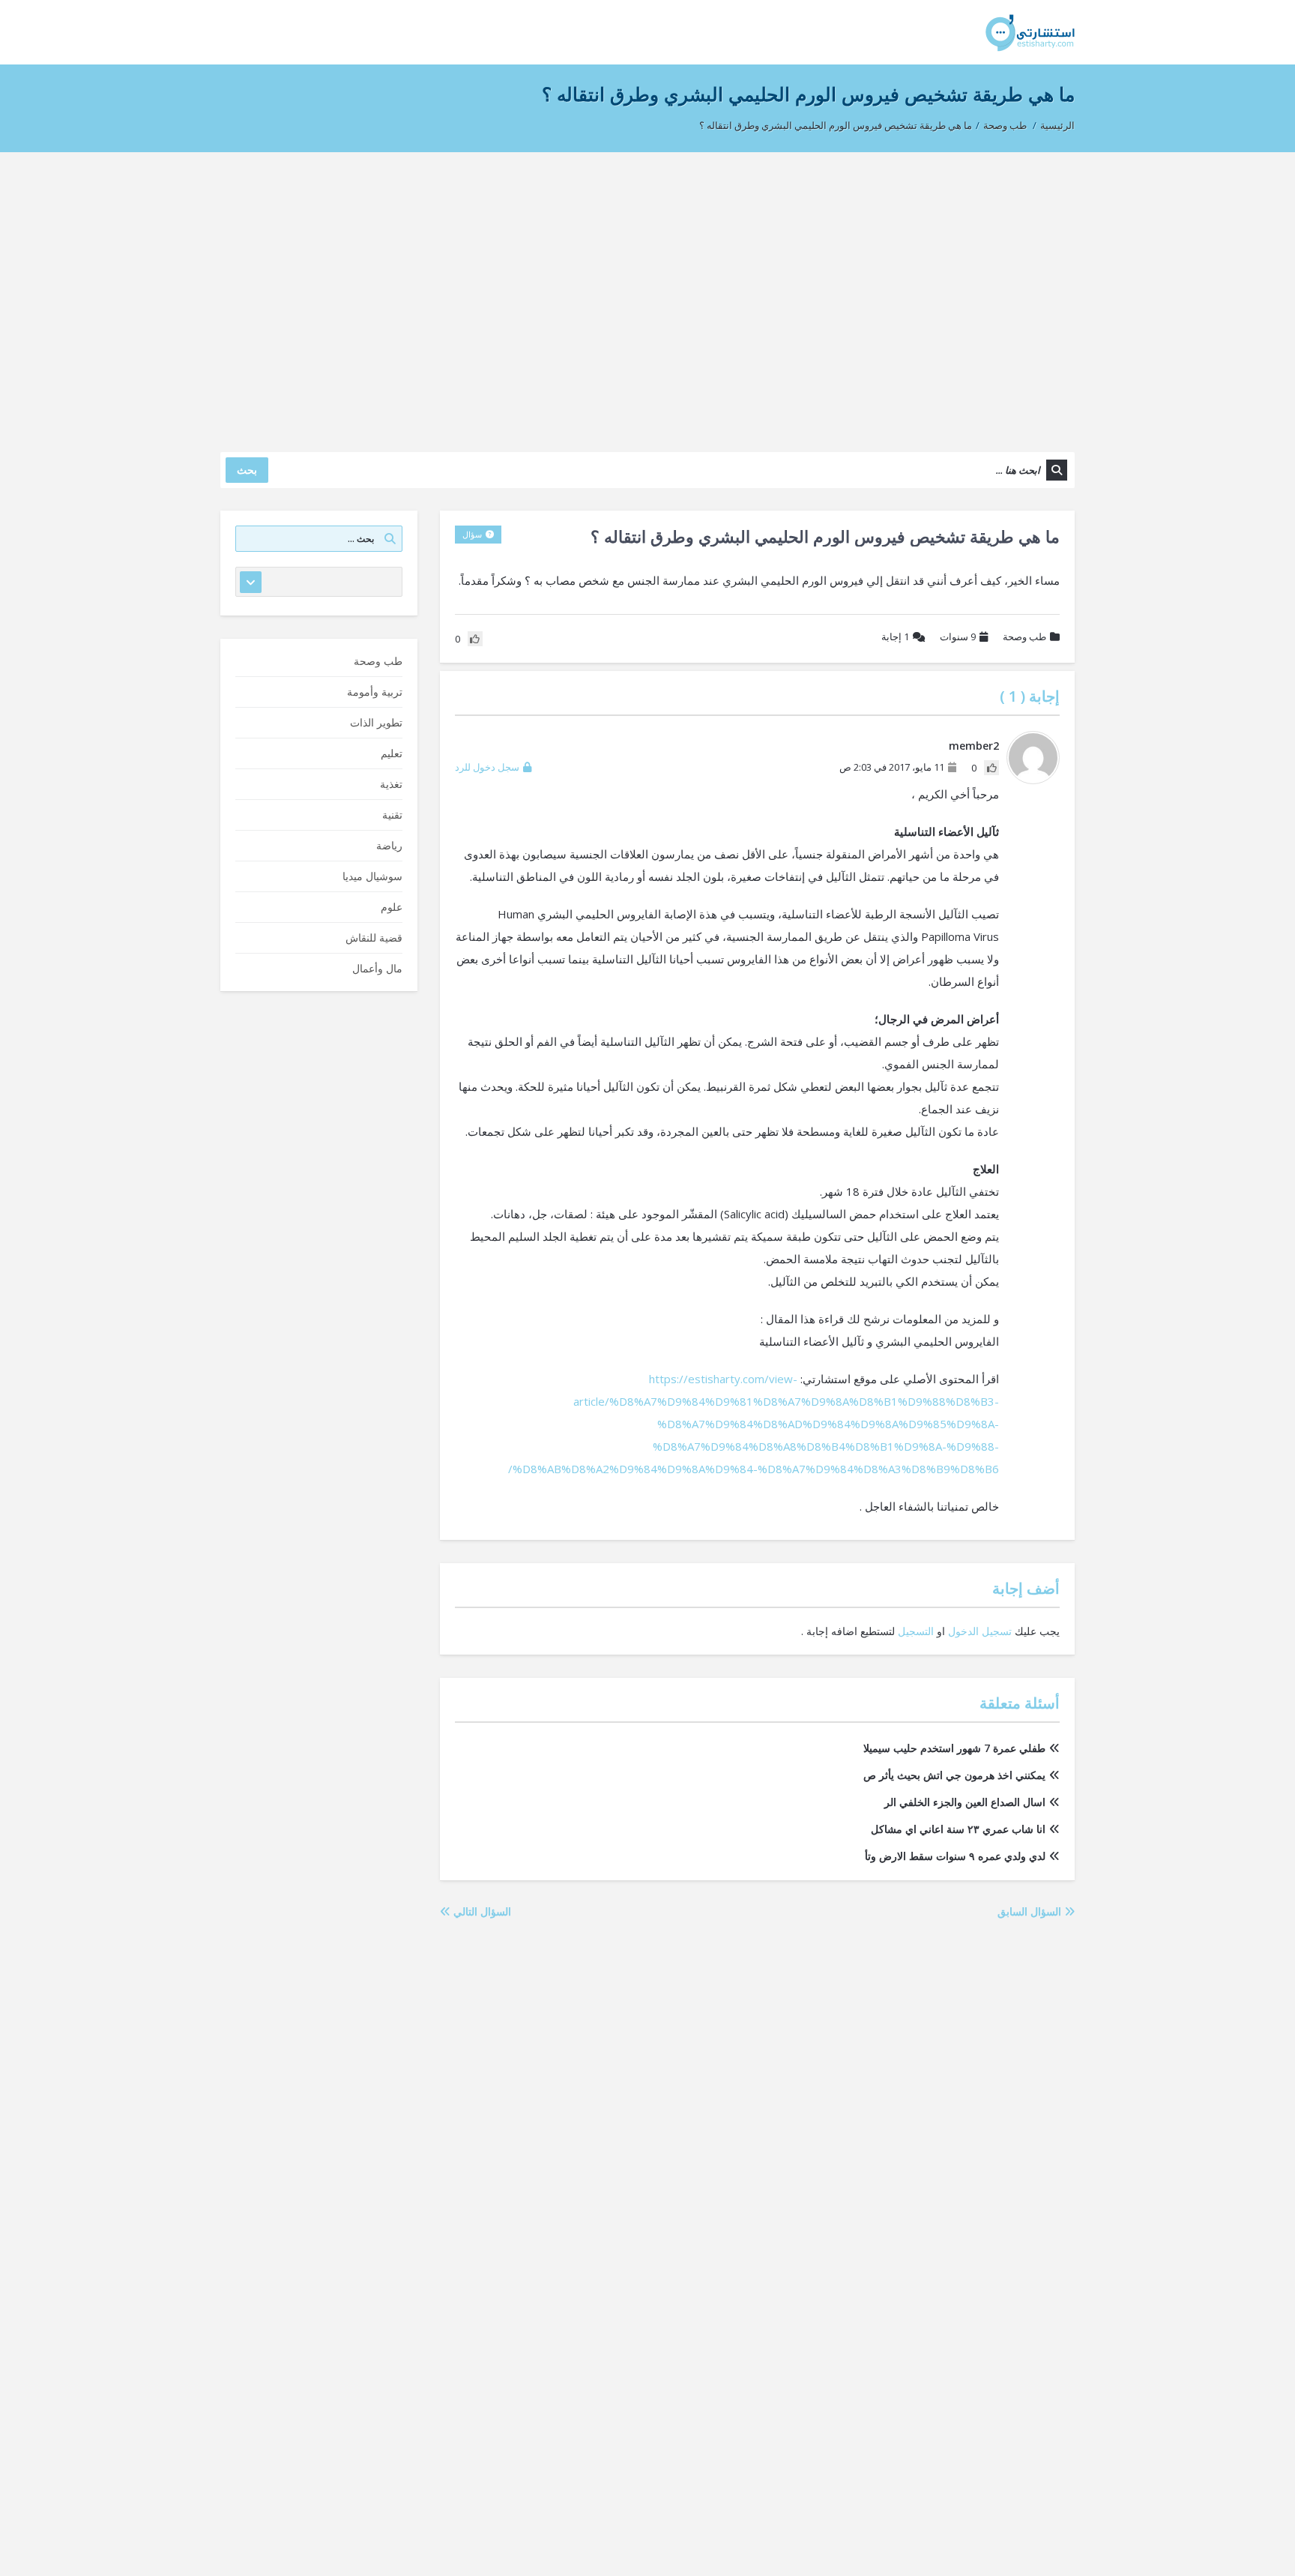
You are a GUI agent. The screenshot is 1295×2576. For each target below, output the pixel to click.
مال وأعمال (377, 968)
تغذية (391, 784)
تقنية (392, 815)
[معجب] (991, 768)
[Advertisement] (647, 295)
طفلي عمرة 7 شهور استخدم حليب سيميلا (954, 1748)
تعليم (392, 753)
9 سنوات (958, 637)
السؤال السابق (1031, 1911)
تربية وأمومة (375, 692)
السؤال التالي (481, 1911)
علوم (392, 907)
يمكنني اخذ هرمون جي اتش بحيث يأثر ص (954, 1775)
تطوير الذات (376, 722)
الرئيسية (1057, 125)
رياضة (389, 845)
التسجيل (916, 1631)
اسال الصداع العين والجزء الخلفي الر (965, 1802)
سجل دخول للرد (487, 767)
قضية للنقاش (374, 938)
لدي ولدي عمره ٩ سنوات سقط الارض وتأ (955, 1856)
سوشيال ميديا (372, 876)
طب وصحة (1005, 125)
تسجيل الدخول (980, 1631)
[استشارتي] (1030, 32)
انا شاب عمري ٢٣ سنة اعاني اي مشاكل (958, 1829)
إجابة (895, 637)
